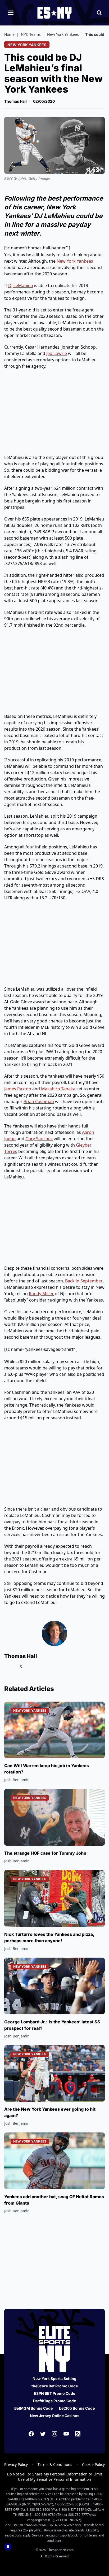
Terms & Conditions (55, 2464)
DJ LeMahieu (21, 285)
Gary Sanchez (39, 1139)
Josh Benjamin (17, 1780)
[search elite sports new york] (99, 13)
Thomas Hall (15, 101)
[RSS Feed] (78, 2434)
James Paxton (18, 1089)
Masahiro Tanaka (58, 1089)
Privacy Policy (16, 2464)
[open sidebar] (11, 13)
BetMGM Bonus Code (33, 2408)
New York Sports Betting (54, 2378)
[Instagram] (54, 2434)
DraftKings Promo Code (54, 2401)
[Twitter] (43, 2434)
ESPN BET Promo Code (54, 2393)
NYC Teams (31, 34)
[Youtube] (66, 2434)
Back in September (84, 1281)
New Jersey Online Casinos (55, 2416)
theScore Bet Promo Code (55, 2386)
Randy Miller (41, 1294)
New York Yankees (63, 34)
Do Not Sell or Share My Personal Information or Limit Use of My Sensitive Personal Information (54, 2477)
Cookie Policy (93, 2464)
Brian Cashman (39, 1101)
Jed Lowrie (57, 353)
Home (9, 34)
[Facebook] (31, 2434)
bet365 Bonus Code (77, 2408)
